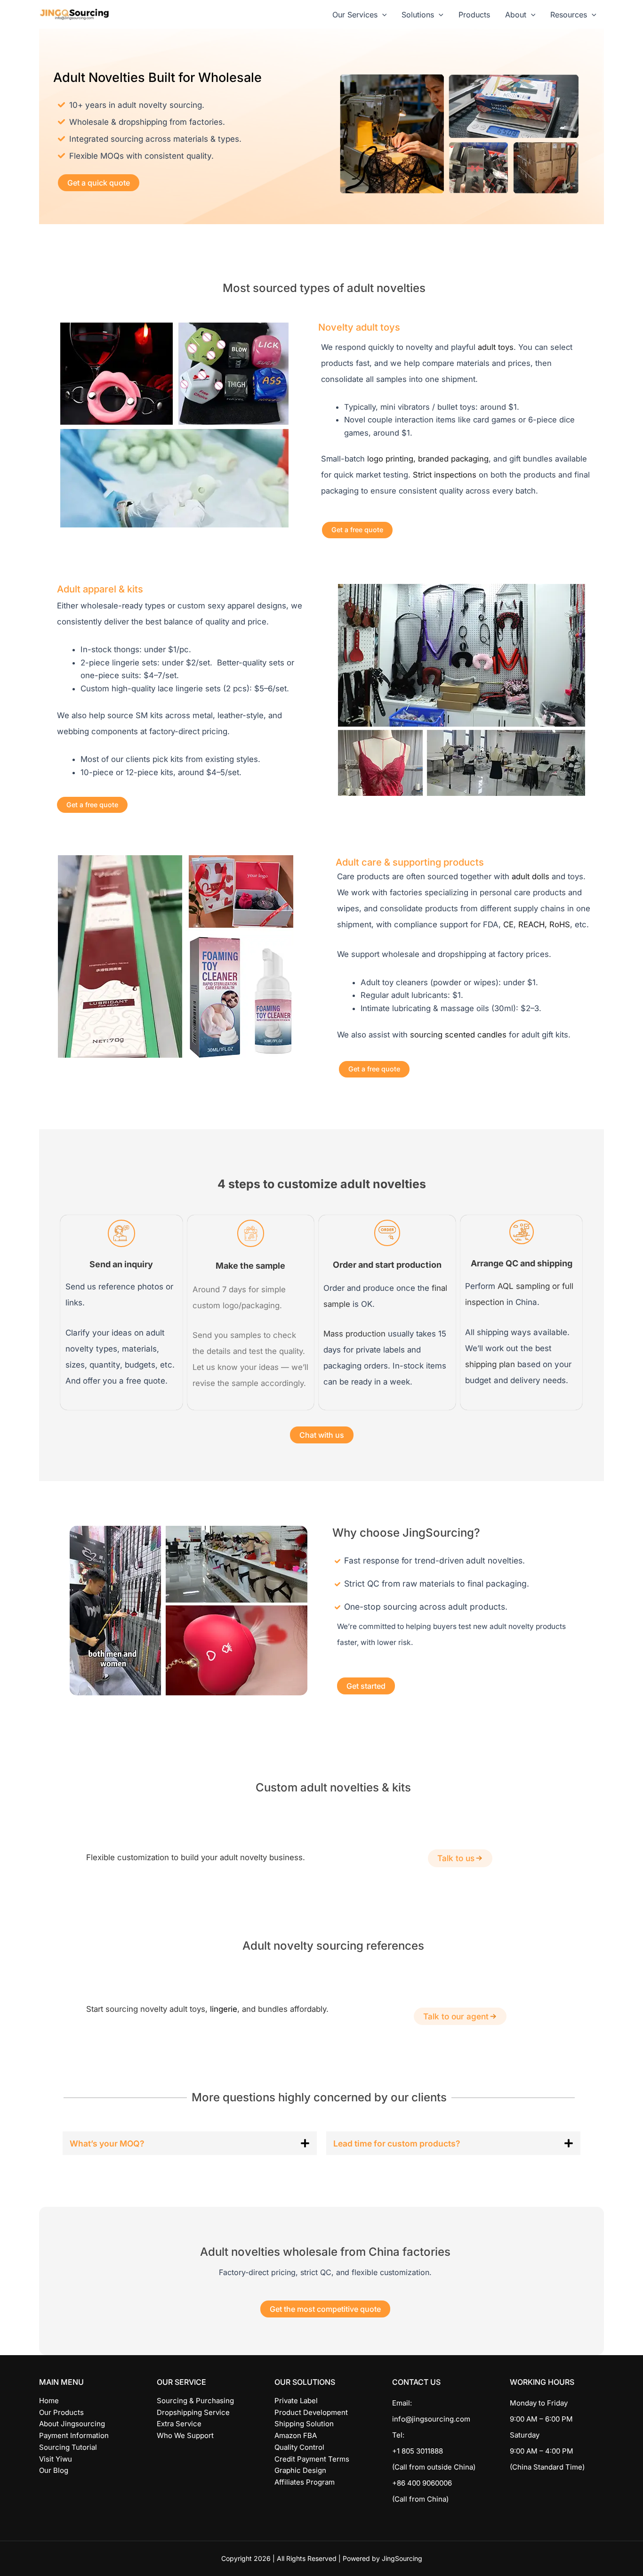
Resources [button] (569, 15)
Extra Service (179, 2424)
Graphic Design (300, 2470)
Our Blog (54, 2470)
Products (474, 15)
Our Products (61, 2412)
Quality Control (299, 2447)
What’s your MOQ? (107, 2143)
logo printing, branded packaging (428, 459)
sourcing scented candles (458, 1035)
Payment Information (74, 2435)
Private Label (296, 2401)
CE (508, 924)
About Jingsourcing (72, 2424)
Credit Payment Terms (312, 2459)
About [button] (516, 15)
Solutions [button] (418, 15)
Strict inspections (445, 475)
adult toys (496, 347)
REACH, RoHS (544, 924)
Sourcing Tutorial (68, 2447)
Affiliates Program (305, 2482)
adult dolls (530, 876)
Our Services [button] (355, 15)
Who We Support (185, 2435)
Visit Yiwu (56, 2459)
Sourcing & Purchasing (195, 2401)
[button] (382, 15)
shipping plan (490, 1364)
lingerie (224, 2009)
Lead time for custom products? (397, 2143)
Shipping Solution (304, 2424)
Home (49, 2401)
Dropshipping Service (193, 2412)
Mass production (354, 1334)
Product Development (311, 2412)
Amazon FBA (296, 2435)
